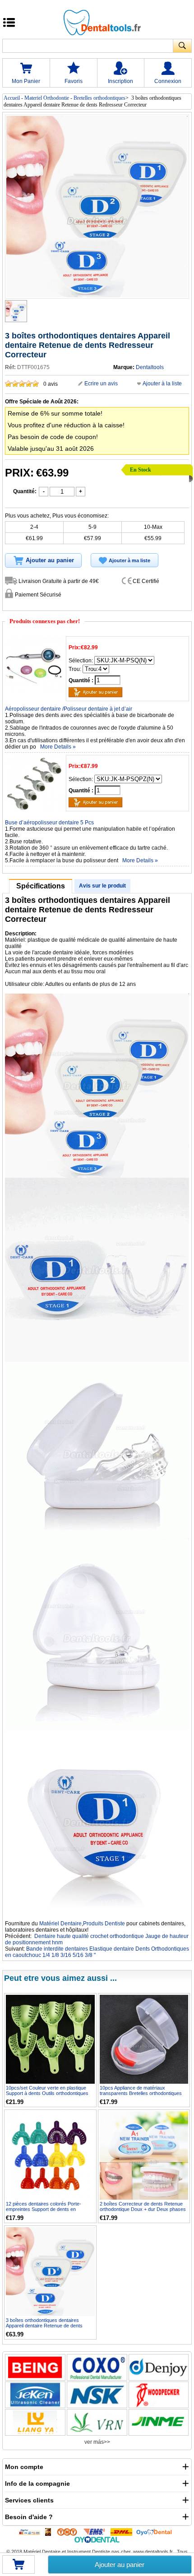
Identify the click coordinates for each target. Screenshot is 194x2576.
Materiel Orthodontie (47, 98)
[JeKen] (35, 2395)
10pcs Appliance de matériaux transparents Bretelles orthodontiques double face (141, 2093)
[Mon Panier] (18, 2567)
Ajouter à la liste (162, 384)
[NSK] (97, 2395)
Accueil (12, 98)
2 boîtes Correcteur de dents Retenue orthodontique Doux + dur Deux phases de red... (143, 2209)
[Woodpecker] (159, 2395)
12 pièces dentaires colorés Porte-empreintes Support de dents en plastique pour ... (44, 2209)
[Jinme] (159, 2422)
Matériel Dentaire (60, 1924)
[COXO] (97, 2367)
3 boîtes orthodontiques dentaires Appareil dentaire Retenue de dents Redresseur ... (44, 2326)
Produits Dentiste (104, 1924)
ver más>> (97, 2442)
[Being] (35, 2367)
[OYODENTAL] (156, 2531)
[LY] (35, 2422)
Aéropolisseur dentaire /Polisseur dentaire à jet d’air (69, 709)
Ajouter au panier (120, 2564)
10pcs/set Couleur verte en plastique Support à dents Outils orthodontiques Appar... (47, 2093)
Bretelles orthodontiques (99, 98)
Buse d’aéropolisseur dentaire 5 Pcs (49, 823)
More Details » (58, 747)
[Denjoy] (159, 2367)
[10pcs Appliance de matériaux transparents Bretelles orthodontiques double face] (144, 2039)
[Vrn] (97, 2422)
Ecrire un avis (101, 384)
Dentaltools (150, 367)
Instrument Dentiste (89, 2552)
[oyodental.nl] (97, 2539)
